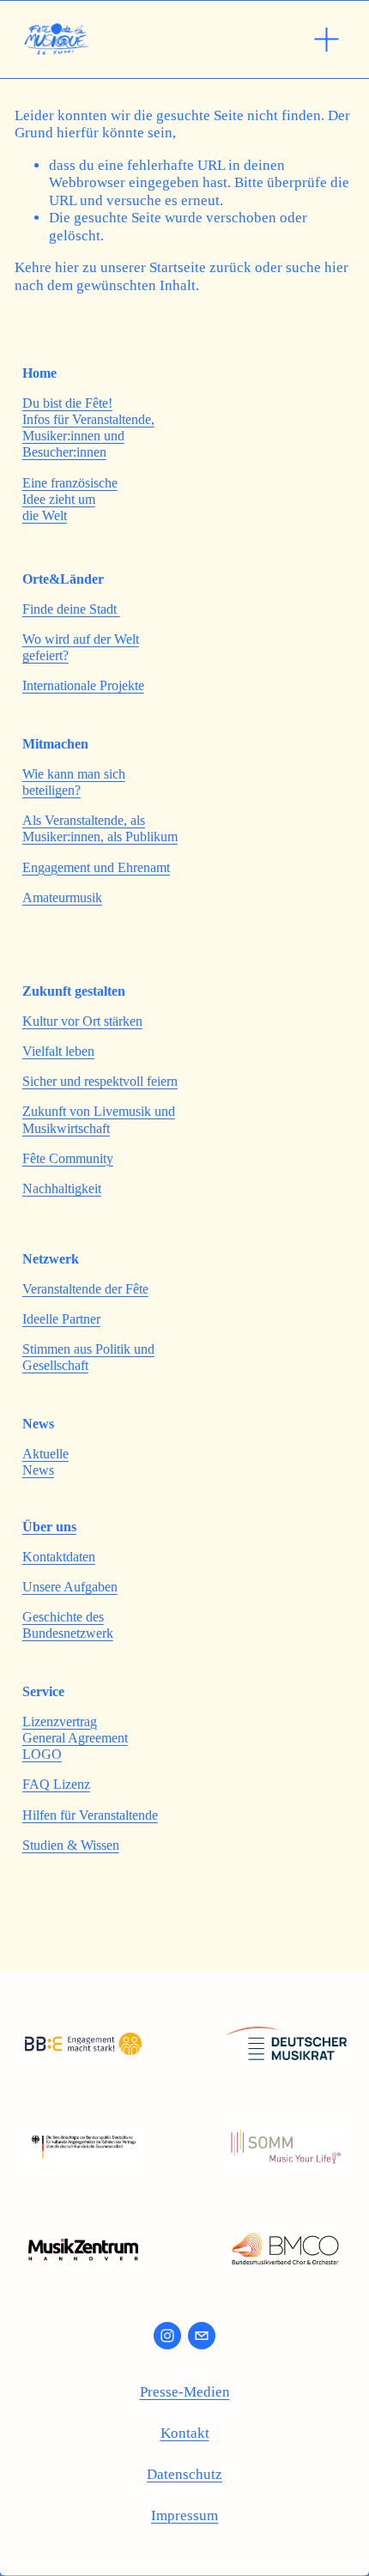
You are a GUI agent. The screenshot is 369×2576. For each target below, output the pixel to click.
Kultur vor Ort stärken (82, 1021)
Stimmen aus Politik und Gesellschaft (88, 1357)
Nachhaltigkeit (62, 1188)
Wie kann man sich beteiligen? (74, 782)
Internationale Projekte (83, 685)
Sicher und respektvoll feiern (100, 1081)
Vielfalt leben (58, 1051)
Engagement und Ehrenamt (96, 867)
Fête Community (68, 1158)
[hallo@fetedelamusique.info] (202, 2336)
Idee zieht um (59, 499)
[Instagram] (167, 2336)
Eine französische (70, 483)
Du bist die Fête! (67, 403)
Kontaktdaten (59, 1557)
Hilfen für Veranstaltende (90, 1815)
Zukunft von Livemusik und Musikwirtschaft (99, 1119)
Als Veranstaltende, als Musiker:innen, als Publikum (100, 828)
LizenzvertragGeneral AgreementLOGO (75, 1738)
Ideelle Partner (61, 1319)
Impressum (184, 2515)
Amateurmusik (62, 897)
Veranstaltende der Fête (85, 1289)
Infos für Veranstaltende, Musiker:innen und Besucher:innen (88, 436)
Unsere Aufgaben (70, 1587)
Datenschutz (184, 2474)
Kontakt (185, 2433)
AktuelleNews (45, 1462)
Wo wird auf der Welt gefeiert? (81, 647)
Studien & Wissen (71, 1845)
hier (67, 267)
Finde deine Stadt (71, 609)
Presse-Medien (185, 2392)
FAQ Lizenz (56, 1784)
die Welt (45, 515)
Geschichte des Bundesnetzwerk (68, 1625)
